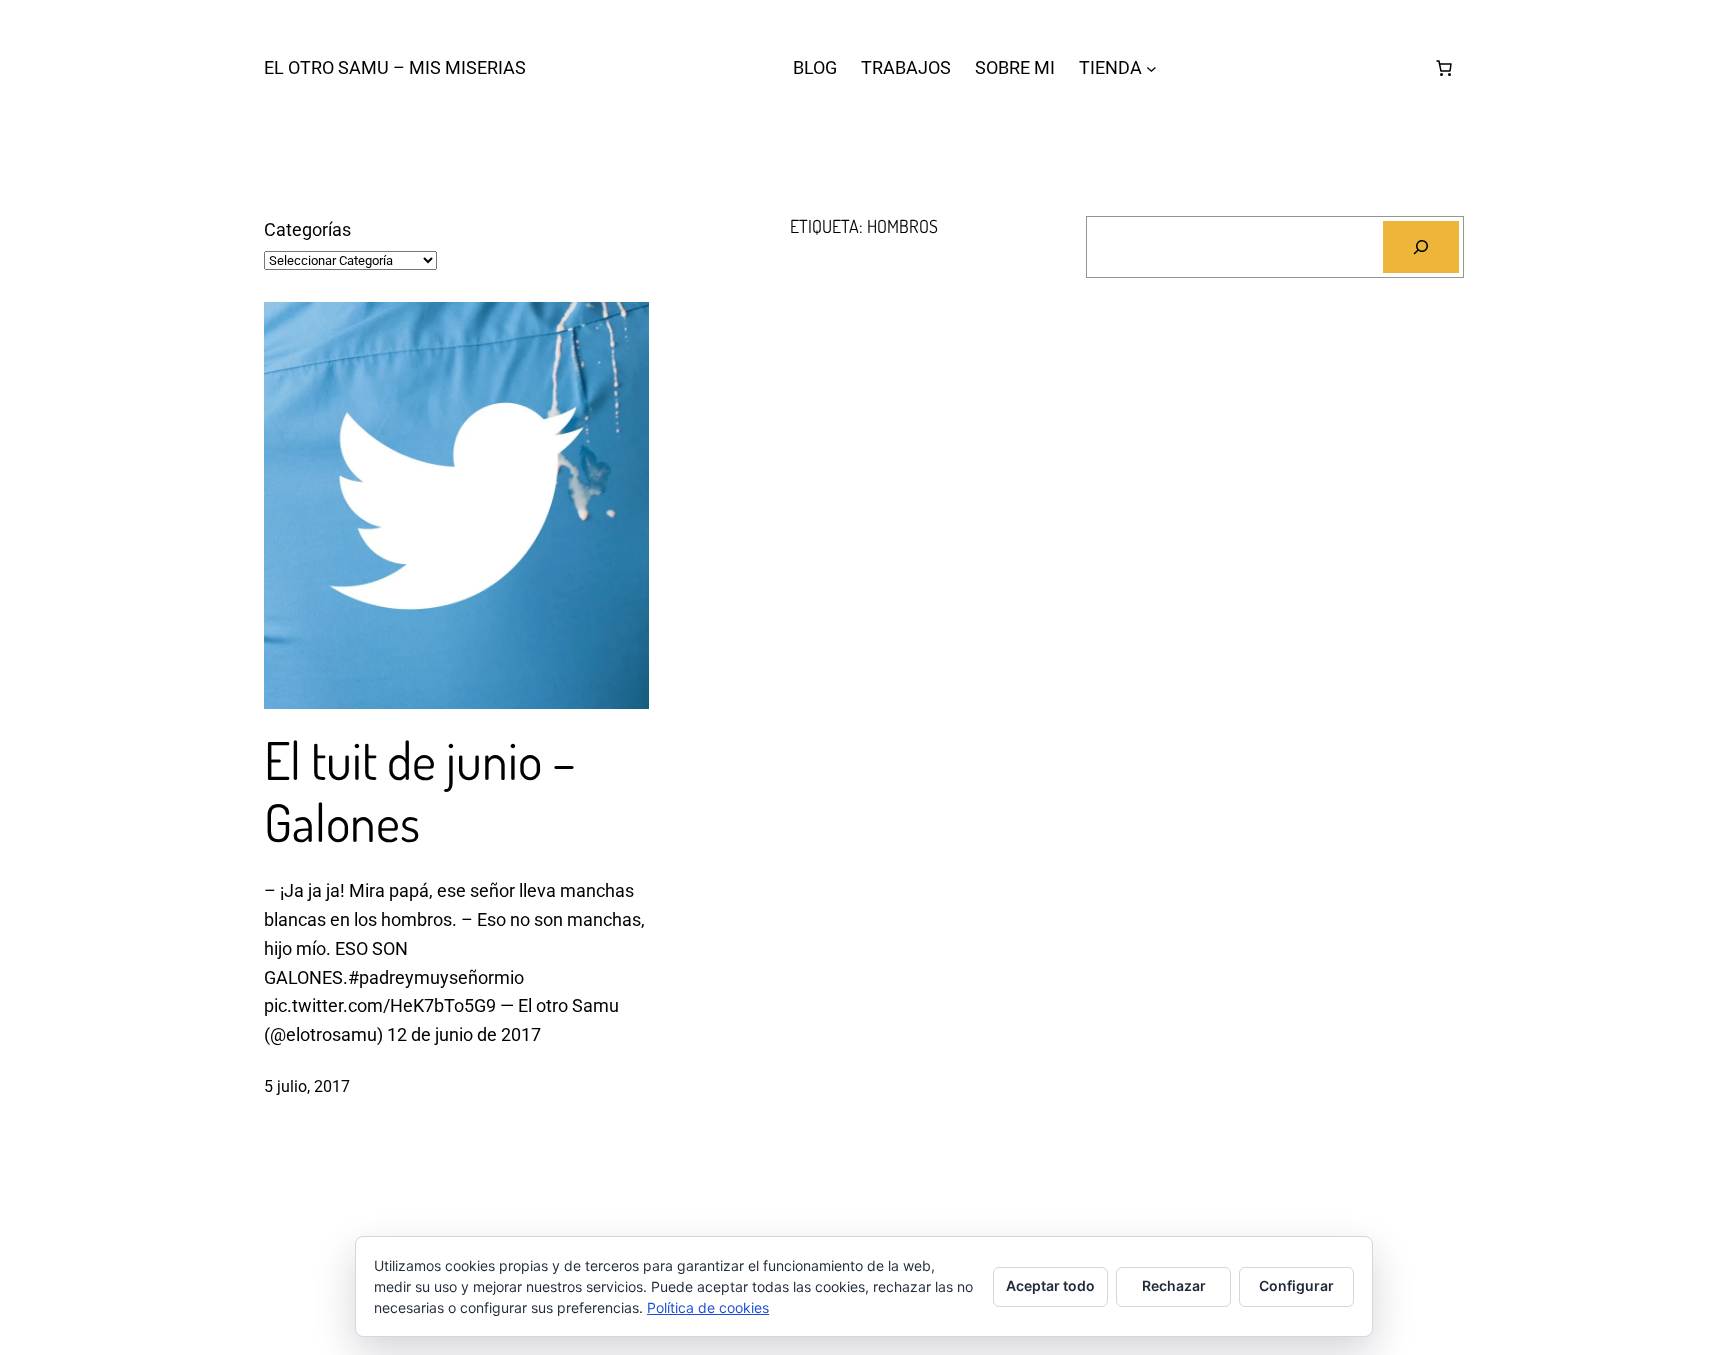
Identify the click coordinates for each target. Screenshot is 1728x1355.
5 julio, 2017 (307, 1086)
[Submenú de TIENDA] (1151, 68)
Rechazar (1174, 1285)
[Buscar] (1421, 247)
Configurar (1296, 1285)
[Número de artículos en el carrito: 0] (1444, 68)
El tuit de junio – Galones (420, 791)
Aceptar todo (1050, 1285)
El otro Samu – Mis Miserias (395, 67)
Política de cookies (708, 1307)
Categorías (307, 229)
